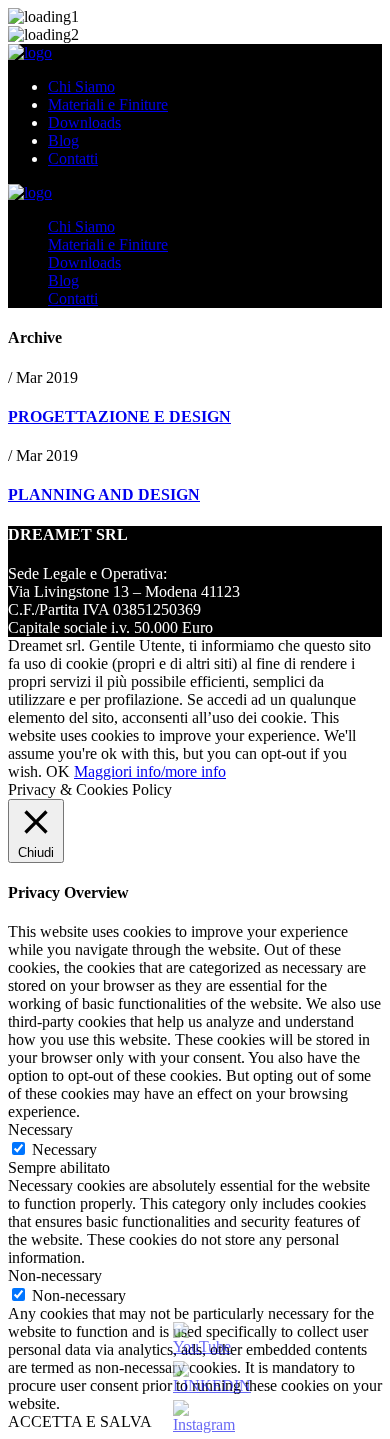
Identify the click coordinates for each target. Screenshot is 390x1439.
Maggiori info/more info (150, 771)
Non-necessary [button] (55, 1275)
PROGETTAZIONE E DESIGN (119, 416)
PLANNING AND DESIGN (104, 494)
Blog (63, 140)
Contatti (73, 158)
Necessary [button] (40, 1129)
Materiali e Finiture (108, 104)
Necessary (64, 1149)
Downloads (84, 122)
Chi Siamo (81, 86)
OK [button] (58, 771)
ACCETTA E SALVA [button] (80, 1421)
